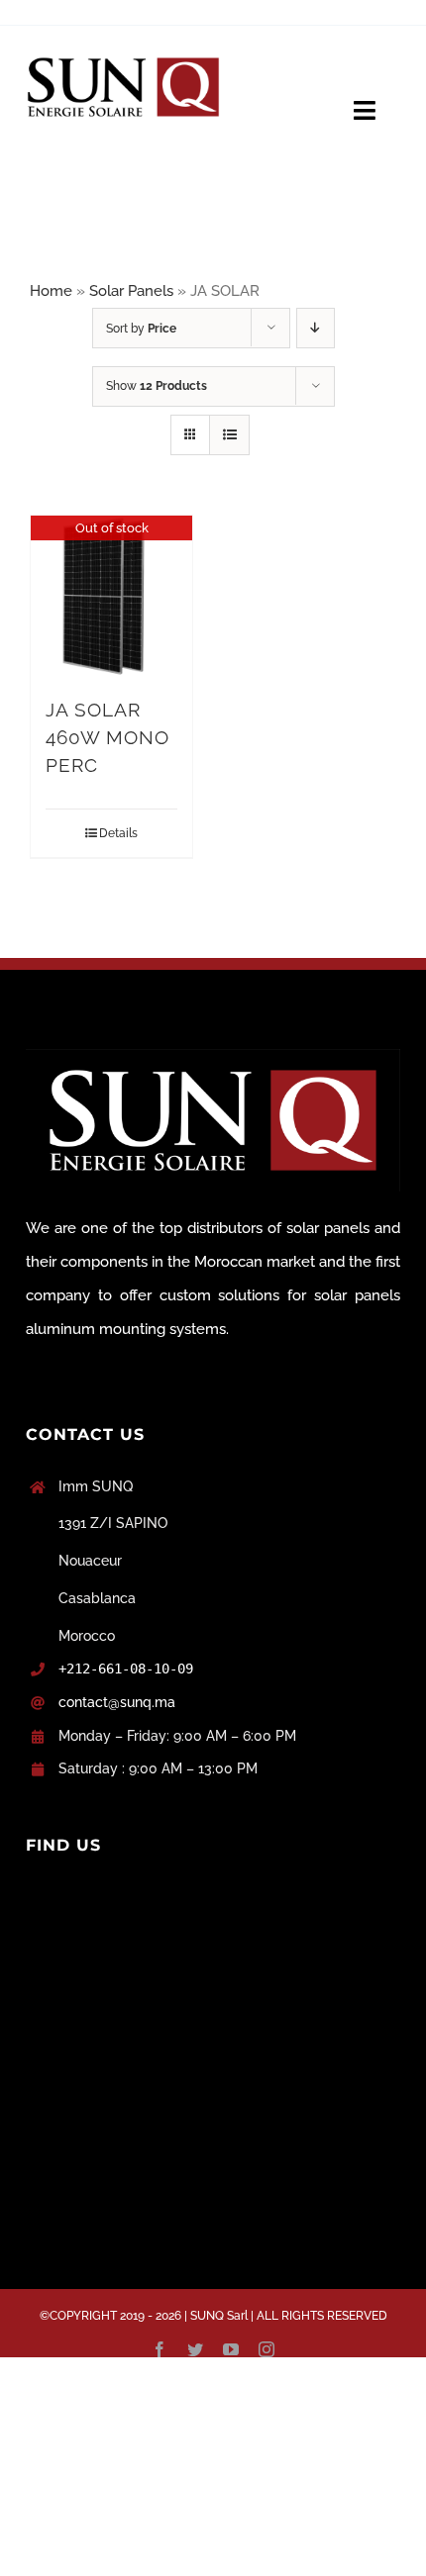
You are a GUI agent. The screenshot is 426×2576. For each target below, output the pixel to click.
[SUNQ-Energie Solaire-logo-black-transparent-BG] (123, 52)
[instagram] (266, 2349)
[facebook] (160, 2349)
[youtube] (231, 2349)
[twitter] (195, 2349)
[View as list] (229, 435)
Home (51, 291)
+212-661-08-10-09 (126, 1669)
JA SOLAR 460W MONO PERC (107, 738)
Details (118, 833)
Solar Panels (131, 291)
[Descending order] (316, 328)
